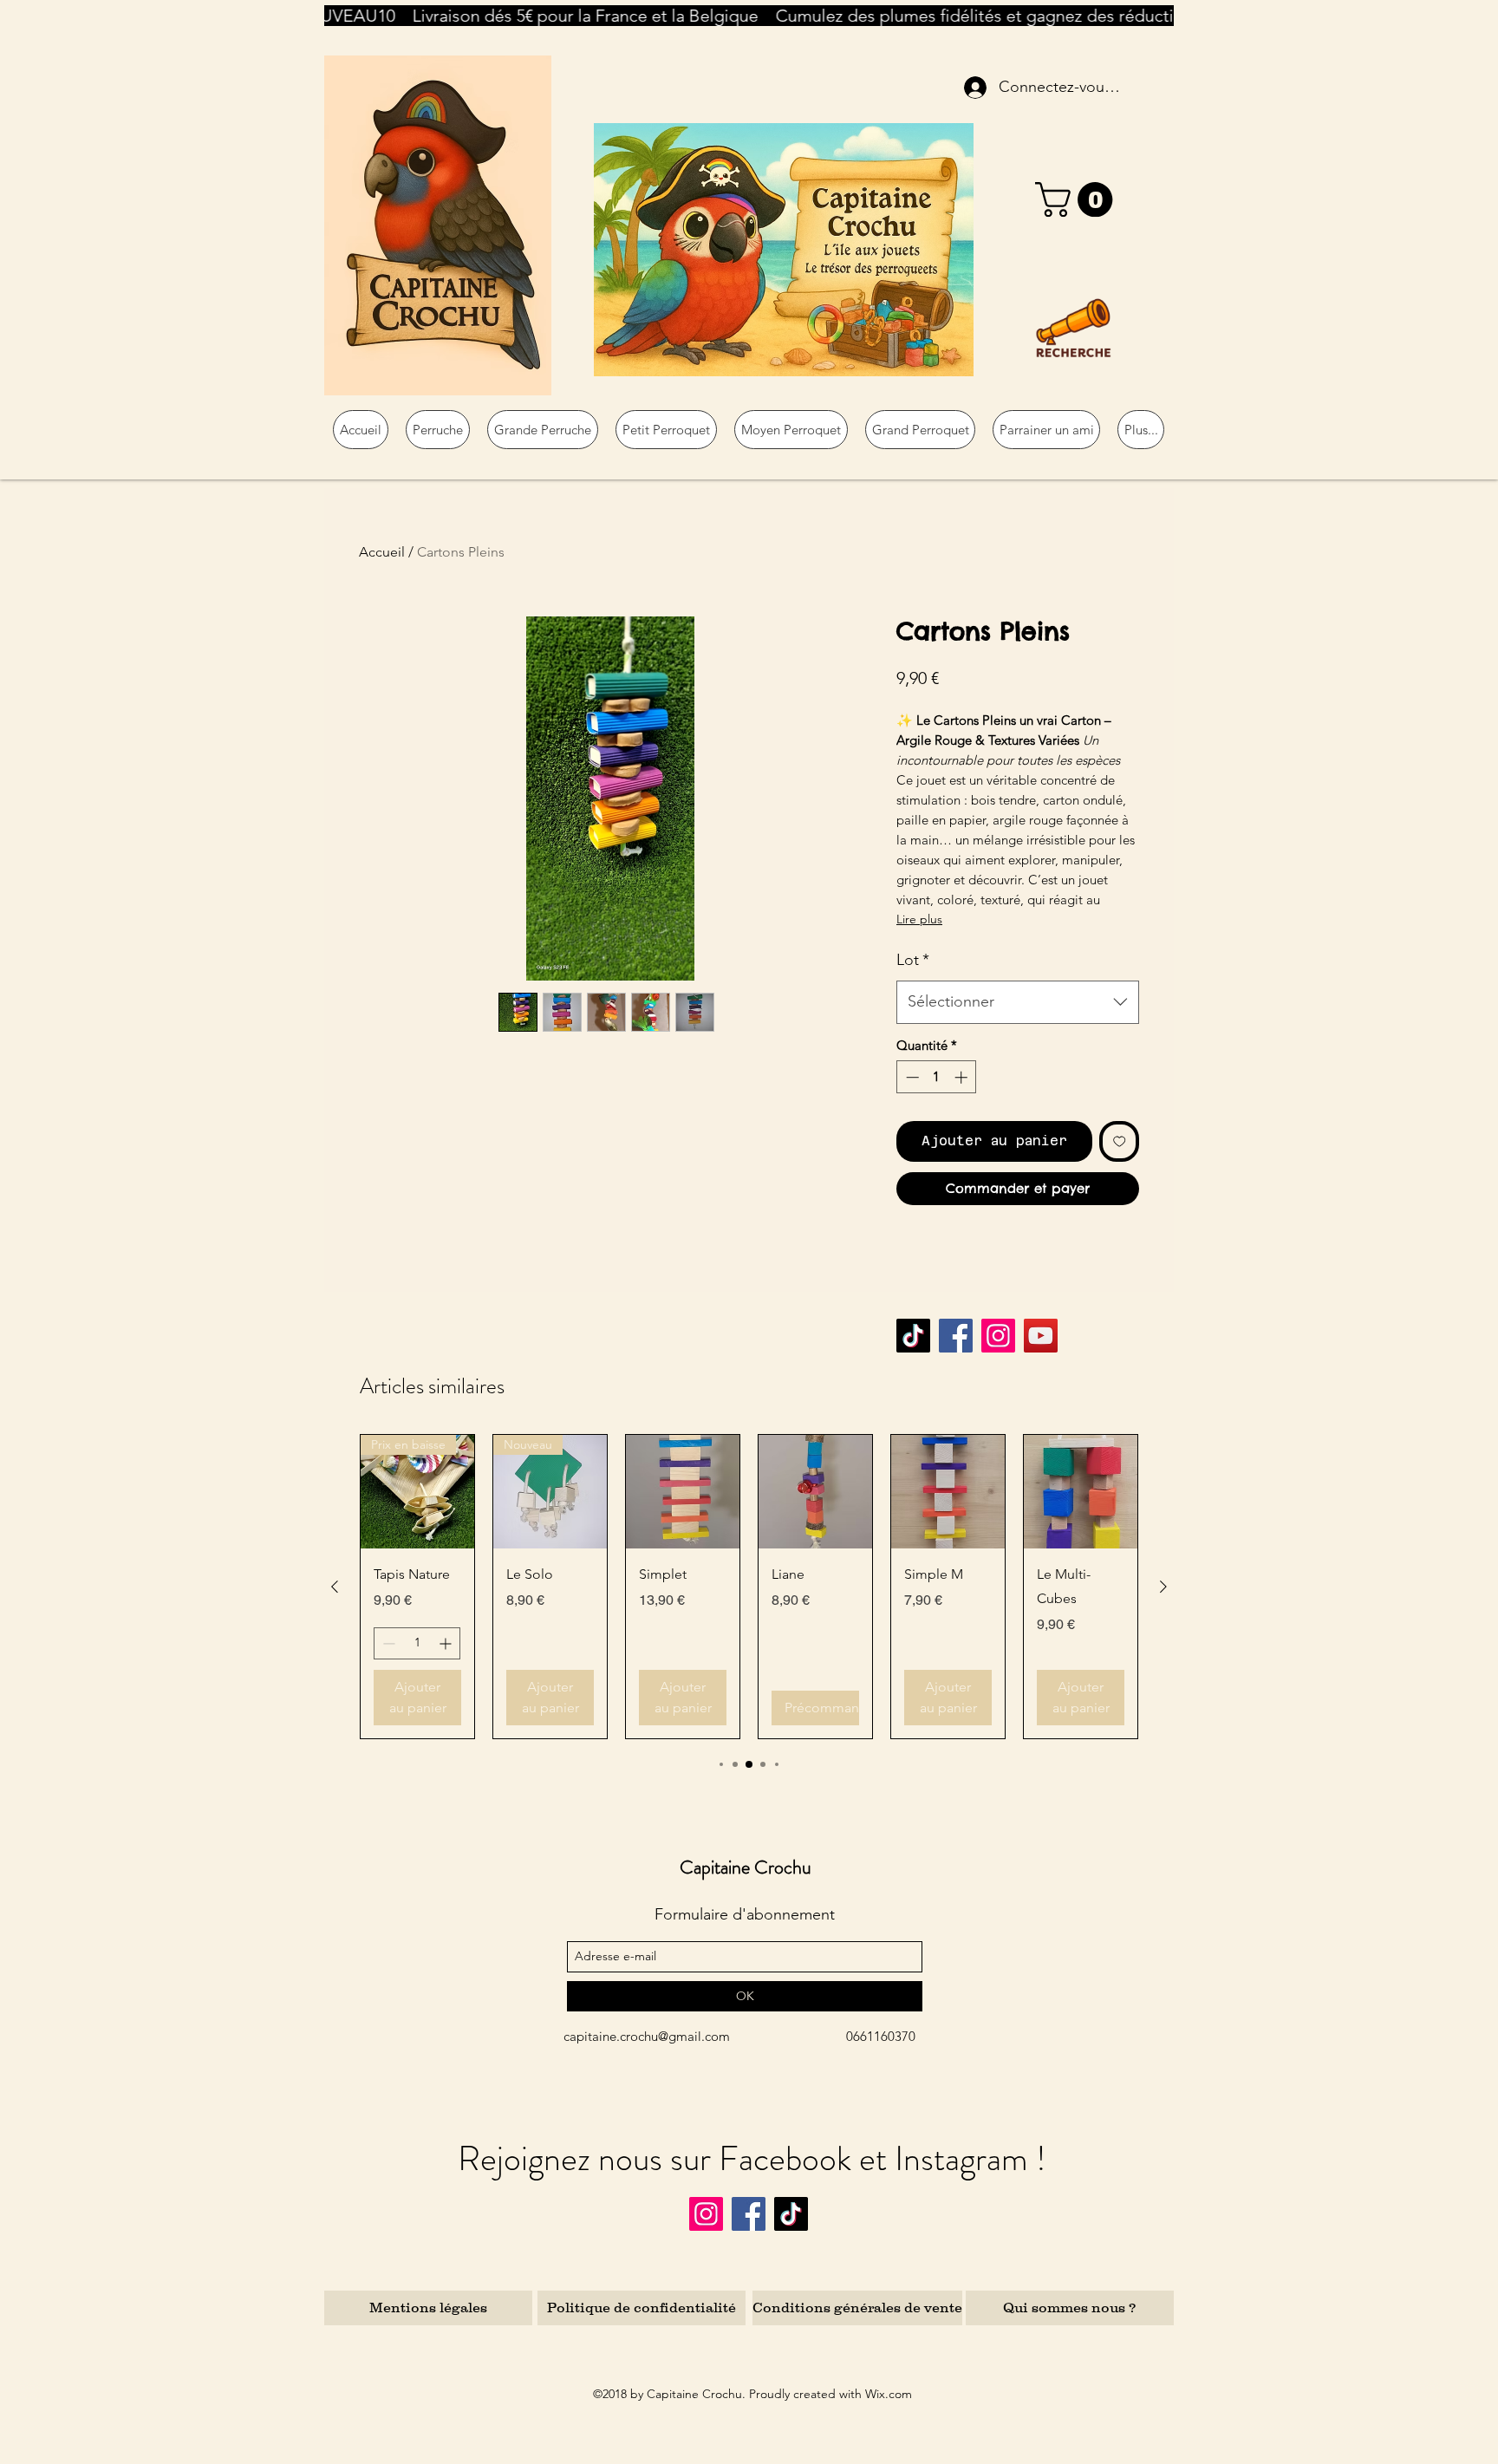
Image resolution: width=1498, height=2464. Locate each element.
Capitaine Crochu (746, 1867)
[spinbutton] (937, 1077)
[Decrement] (911, 1077)
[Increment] (963, 1077)
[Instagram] (998, 1336)
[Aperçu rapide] (683, 1492)
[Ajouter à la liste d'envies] (1120, 1141)
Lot (913, 960)
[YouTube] (1041, 1336)
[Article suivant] (1163, 1587)
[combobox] (1018, 1002)
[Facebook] (956, 1336)
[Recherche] (1073, 328)
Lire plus (919, 919)
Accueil (382, 552)
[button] (1078, 199)
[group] (749, 1587)
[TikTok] (913, 1336)
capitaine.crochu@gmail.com (647, 2036)
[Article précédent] (335, 1587)
